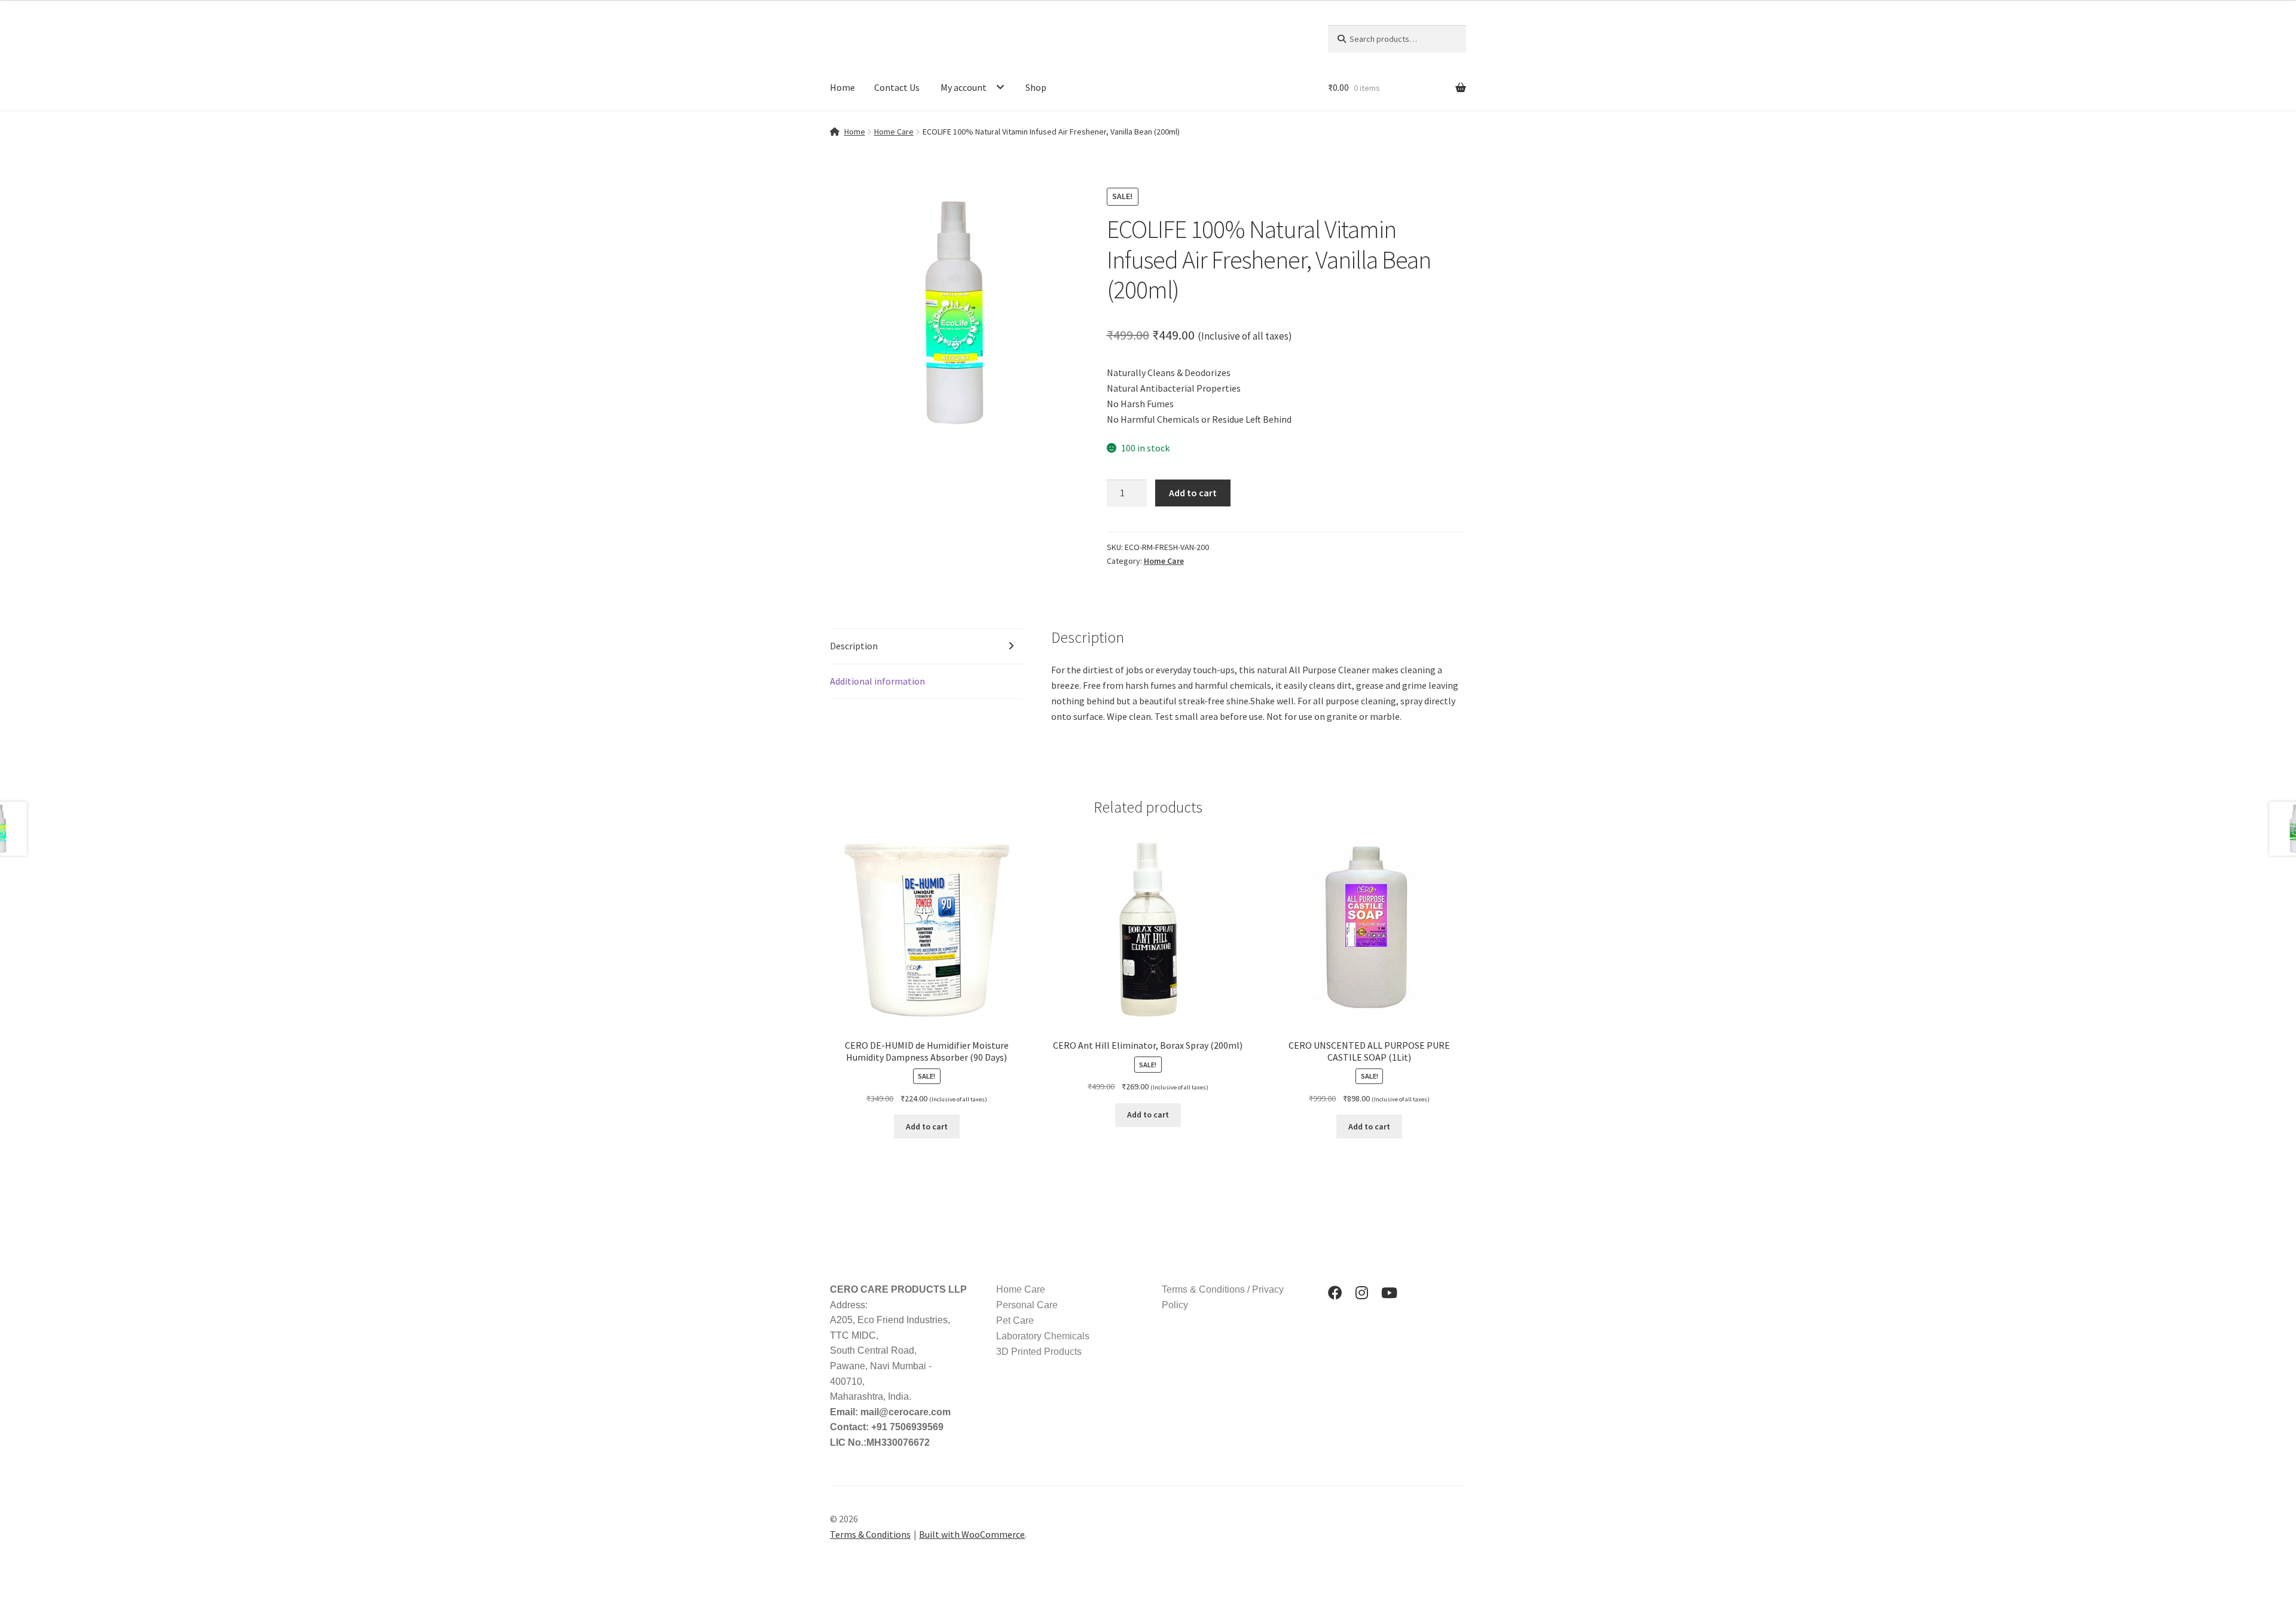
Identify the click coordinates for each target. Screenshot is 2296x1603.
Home (842, 87)
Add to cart (1193, 493)
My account (964, 87)
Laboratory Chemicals (1043, 1336)
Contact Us (897, 87)
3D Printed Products (1039, 1352)
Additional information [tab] (877, 681)
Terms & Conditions (870, 1534)
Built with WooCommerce (972, 1534)
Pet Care (1015, 1320)
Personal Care (1027, 1305)
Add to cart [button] (927, 1126)
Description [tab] (854, 646)
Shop (1036, 87)
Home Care (894, 132)
